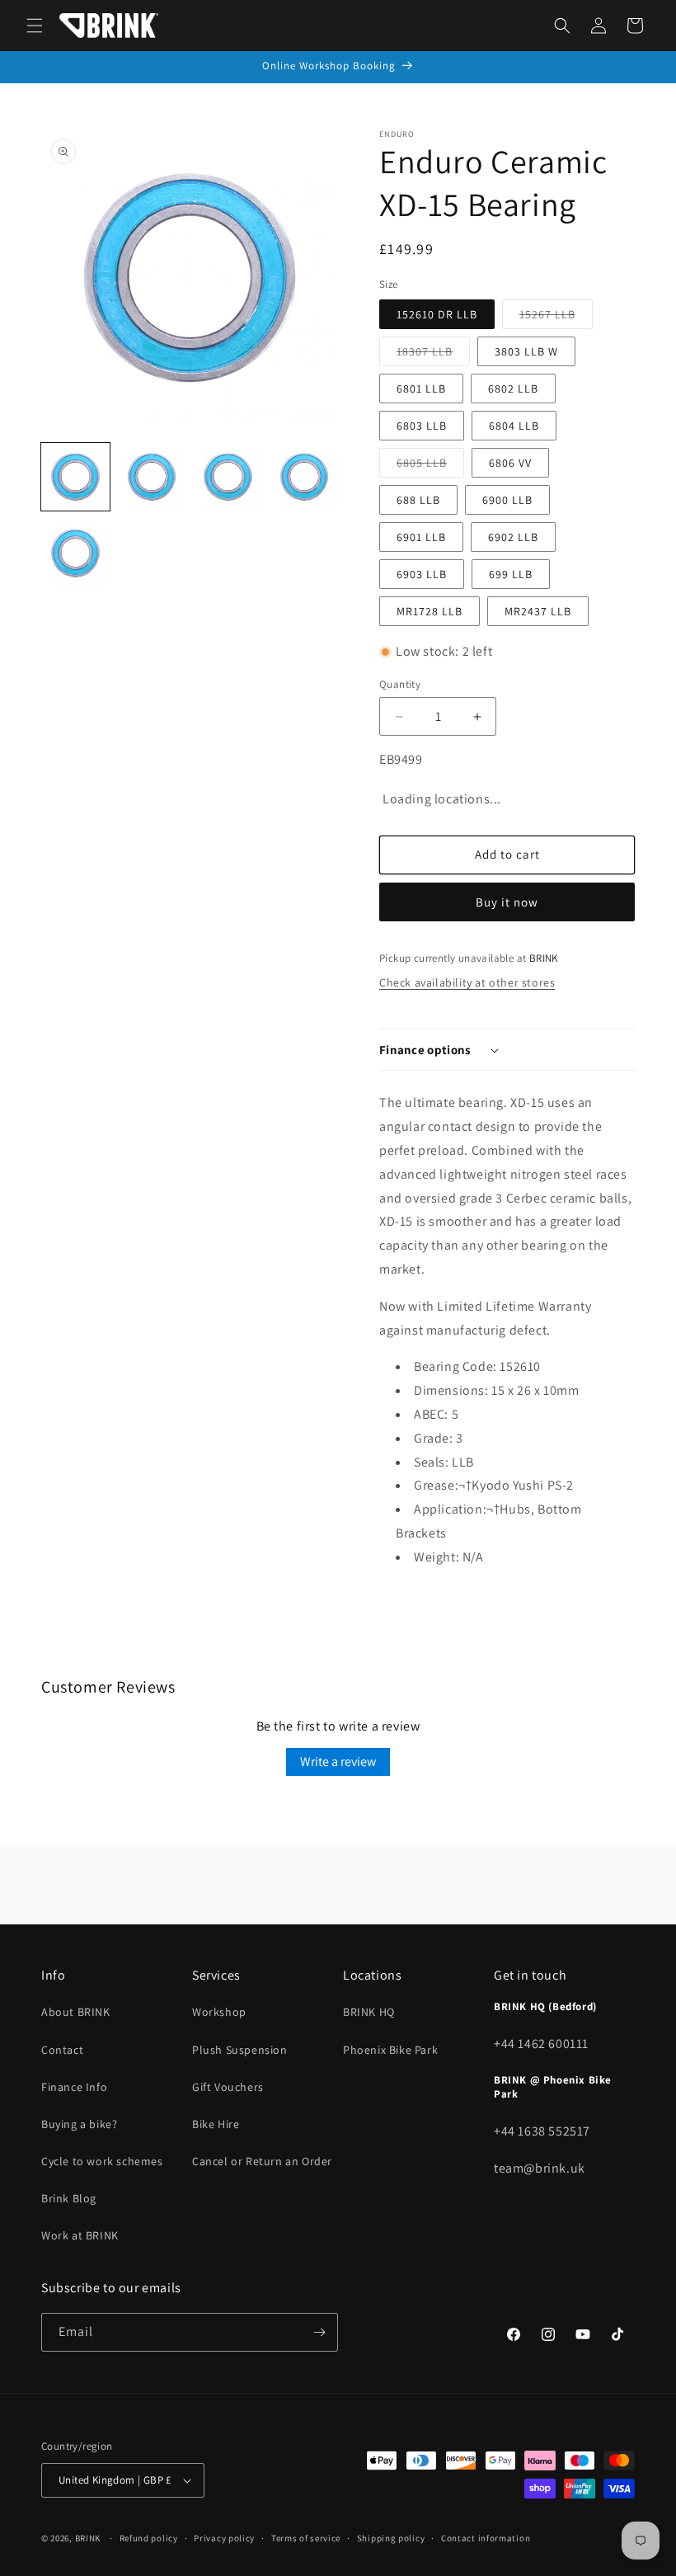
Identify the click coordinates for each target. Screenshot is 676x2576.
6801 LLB (421, 389)
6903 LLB (422, 574)
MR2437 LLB (538, 611)
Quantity (400, 684)
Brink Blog (69, 2198)
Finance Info (74, 2087)
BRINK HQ (369, 2012)
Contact (62, 2050)
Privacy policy (224, 2538)
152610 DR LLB (437, 314)
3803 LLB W (526, 351)
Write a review (338, 1761)
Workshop (219, 2012)
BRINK (88, 2538)
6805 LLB (430, 466)
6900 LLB (507, 500)
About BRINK (76, 2012)
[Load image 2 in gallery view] (152, 477)
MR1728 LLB (430, 611)
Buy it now (507, 902)
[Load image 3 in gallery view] (228, 477)
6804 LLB (514, 426)
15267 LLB (556, 318)
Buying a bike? (79, 2124)
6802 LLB (513, 389)
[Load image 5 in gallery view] (75, 553)
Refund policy (149, 2538)
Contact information (486, 2538)
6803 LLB (422, 426)
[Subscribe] (319, 2332)
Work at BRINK (80, 2235)
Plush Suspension (240, 2050)
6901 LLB (421, 537)
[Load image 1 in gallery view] (75, 477)
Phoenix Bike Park (390, 2050)
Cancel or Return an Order (262, 2161)
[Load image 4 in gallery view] (305, 477)
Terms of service (306, 2538)
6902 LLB (513, 537)
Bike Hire (216, 2124)
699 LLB (511, 574)
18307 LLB (433, 355)
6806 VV (510, 463)
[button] (35, 26)
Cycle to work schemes (102, 2161)
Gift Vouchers (228, 2087)
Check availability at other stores (467, 982)
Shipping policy (391, 2538)
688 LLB (418, 500)
